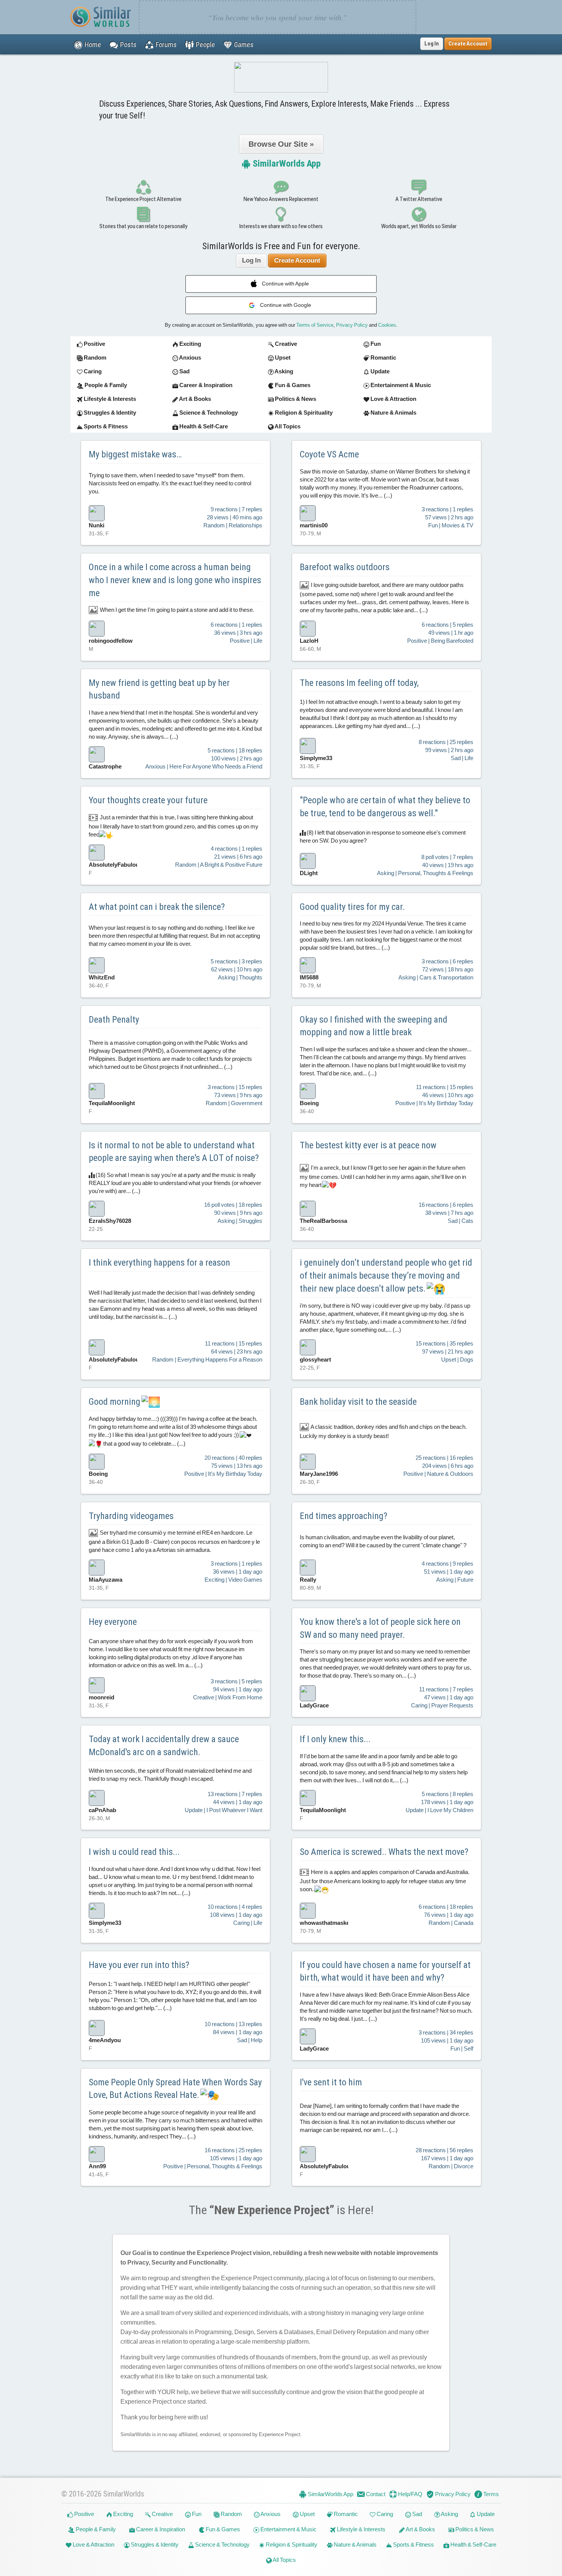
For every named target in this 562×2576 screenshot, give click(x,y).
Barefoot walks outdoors (345, 567)
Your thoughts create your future (148, 800)
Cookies (387, 325)
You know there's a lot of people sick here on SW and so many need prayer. (380, 1628)
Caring (384, 2514)
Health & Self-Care (473, 2544)
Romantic (345, 2514)
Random (231, 2514)
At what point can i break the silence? (157, 907)
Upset (307, 2514)
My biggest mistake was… (135, 454)
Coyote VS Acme (329, 454)
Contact (375, 2494)
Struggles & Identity (154, 2544)
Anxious (270, 2514)
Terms (491, 2494)
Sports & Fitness (413, 2544)
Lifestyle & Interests (361, 2529)
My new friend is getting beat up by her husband (159, 689)
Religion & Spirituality (291, 2544)
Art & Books (420, 2529)
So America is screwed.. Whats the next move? (384, 1852)
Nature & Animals (355, 2544)
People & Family (95, 2529)
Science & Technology (222, 2544)
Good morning (115, 1402)
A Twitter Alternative (419, 199)
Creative (162, 2514)
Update (485, 2514)
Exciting (123, 2514)
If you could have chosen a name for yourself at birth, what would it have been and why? (385, 1971)
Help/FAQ (410, 2494)
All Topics (284, 2560)
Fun (196, 2514)
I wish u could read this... (134, 1852)
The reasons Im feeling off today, (359, 683)
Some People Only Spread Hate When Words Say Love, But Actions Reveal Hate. (175, 2089)
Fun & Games (222, 2529)
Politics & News (474, 2529)
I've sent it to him (331, 2082)
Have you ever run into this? (139, 1965)
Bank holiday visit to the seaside (358, 1402)
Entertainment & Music (288, 2529)
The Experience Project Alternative (143, 199)
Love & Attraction (93, 2544)
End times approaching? (344, 1516)
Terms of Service (315, 325)
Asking (449, 2514)
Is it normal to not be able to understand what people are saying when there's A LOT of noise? (174, 1152)
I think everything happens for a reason (159, 1263)
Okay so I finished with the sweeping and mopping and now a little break (374, 1026)
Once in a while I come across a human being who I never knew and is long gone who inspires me (175, 580)
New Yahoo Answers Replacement (281, 199)
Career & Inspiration (160, 2529)
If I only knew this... (335, 1739)
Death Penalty (114, 1020)
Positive (84, 2514)
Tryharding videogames (131, 1516)
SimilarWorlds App (286, 164)
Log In (432, 44)
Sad (417, 2514)
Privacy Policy (352, 325)
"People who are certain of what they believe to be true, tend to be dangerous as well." (385, 807)
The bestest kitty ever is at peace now (368, 1145)
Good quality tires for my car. (352, 907)
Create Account (297, 260)
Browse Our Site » (281, 144)
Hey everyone (113, 1622)
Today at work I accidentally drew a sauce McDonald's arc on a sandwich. (164, 1746)
